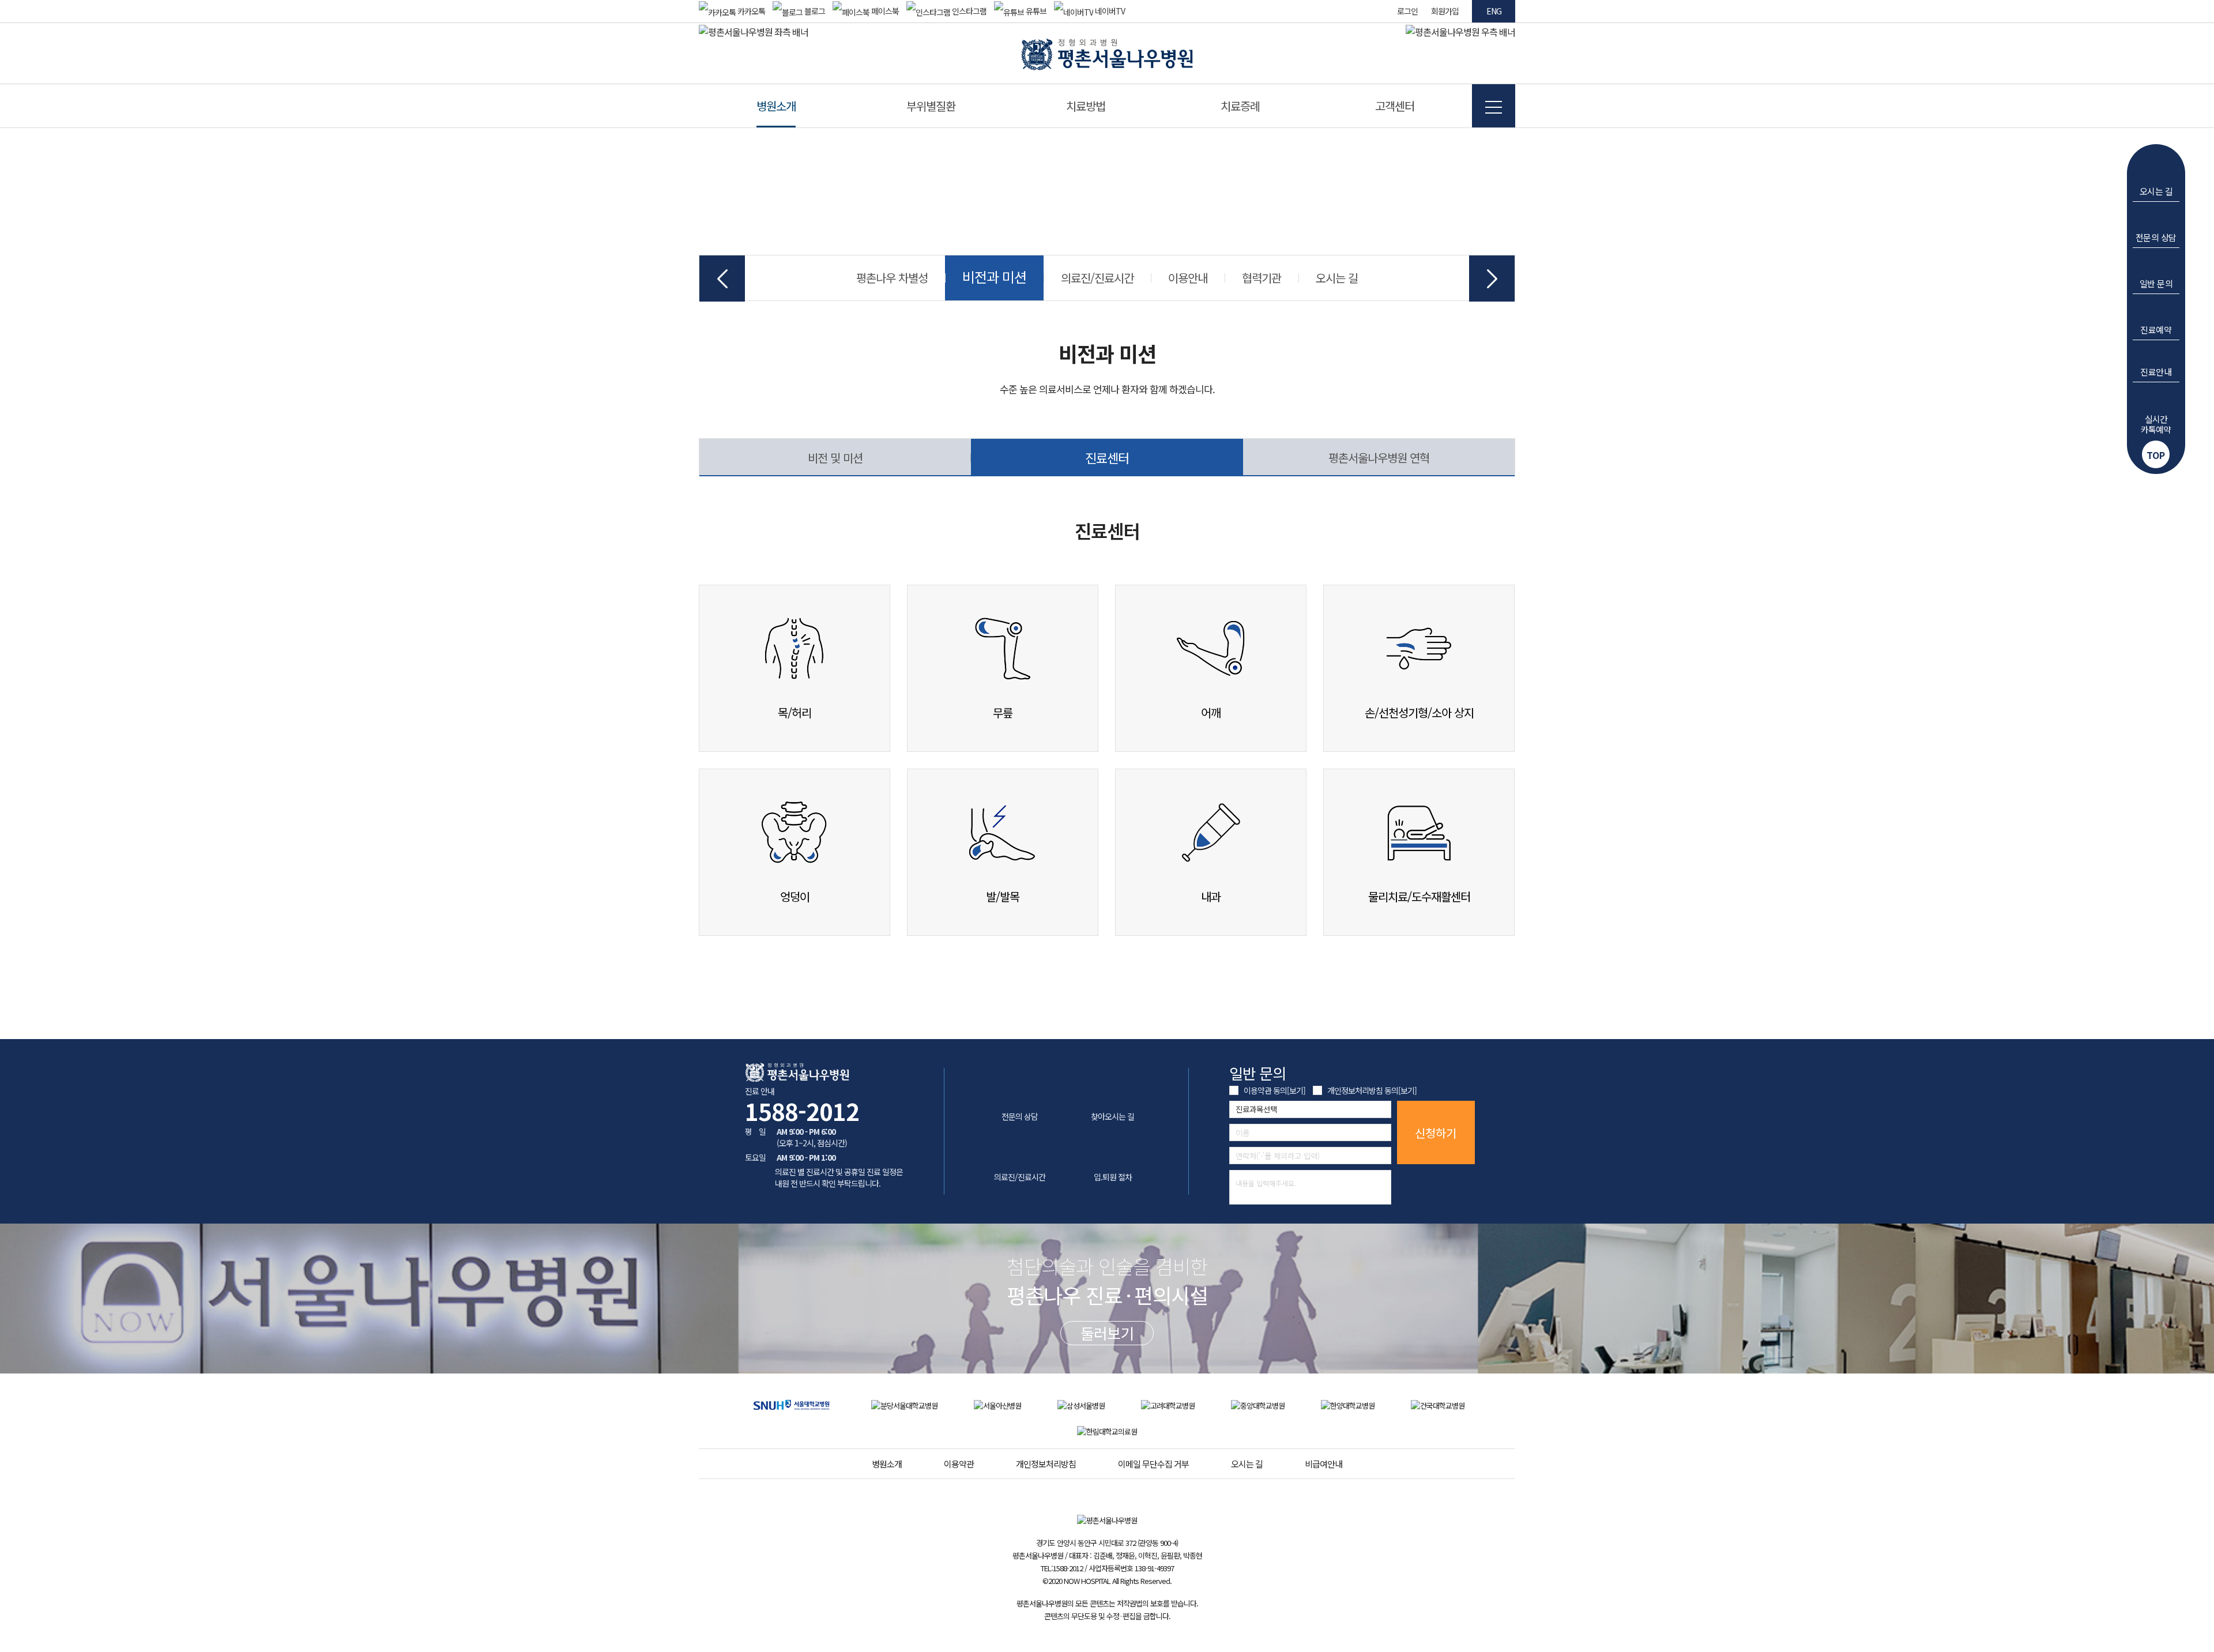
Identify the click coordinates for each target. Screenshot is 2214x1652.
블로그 (814, 11)
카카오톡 (750, 11)
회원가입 (1445, 11)
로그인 (1407, 11)
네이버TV (1109, 11)
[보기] (1296, 1090)
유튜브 (1035, 11)
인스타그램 (968, 11)
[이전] (722, 279)
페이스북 (884, 11)
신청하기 (1436, 1133)
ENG (1494, 11)
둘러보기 (1107, 1333)
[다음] (1492, 279)
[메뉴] (1494, 106)
